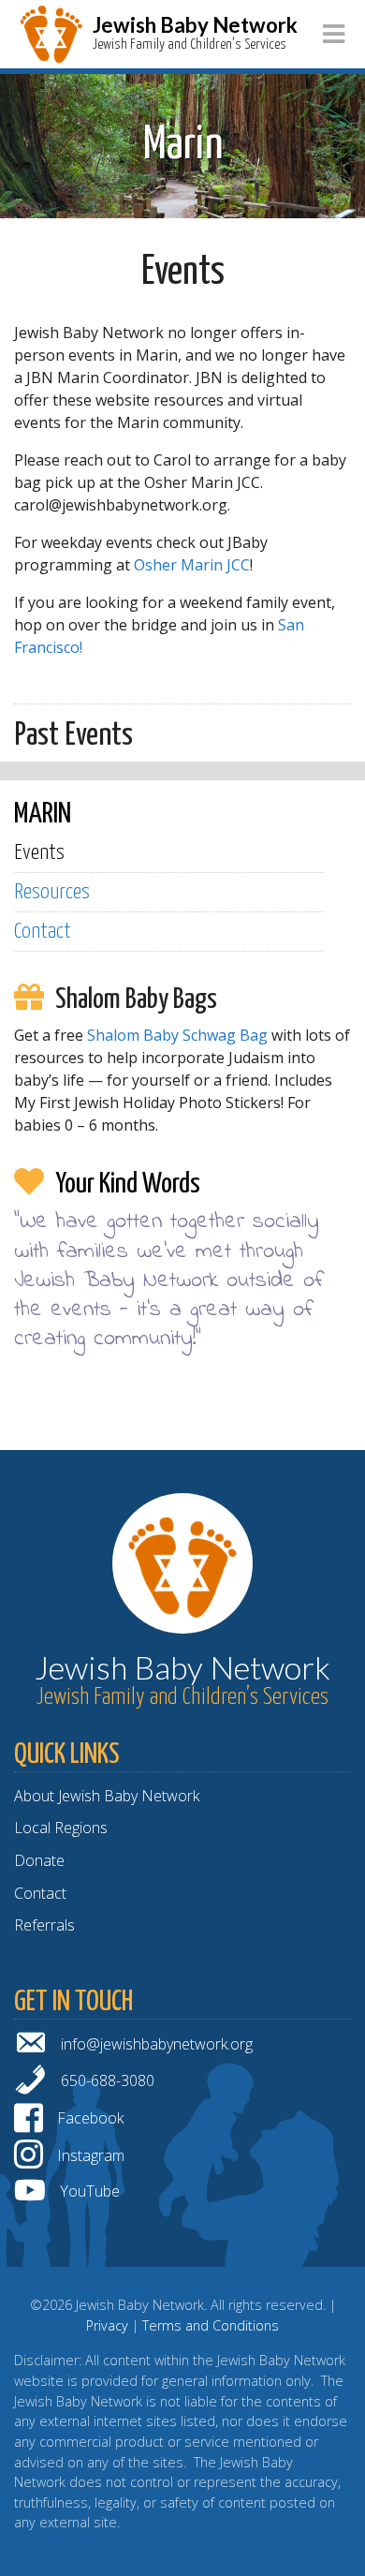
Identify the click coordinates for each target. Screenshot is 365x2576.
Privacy (107, 2325)
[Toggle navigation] (334, 34)
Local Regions (61, 1828)
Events (39, 853)
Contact (43, 932)
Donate (39, 1860)
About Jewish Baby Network (107, 1796)
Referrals (44, 1925)
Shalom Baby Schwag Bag (177, 1035)
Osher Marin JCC (192, 565)
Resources (52, 892)
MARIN (43, 814)
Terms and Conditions (211, 2325)
